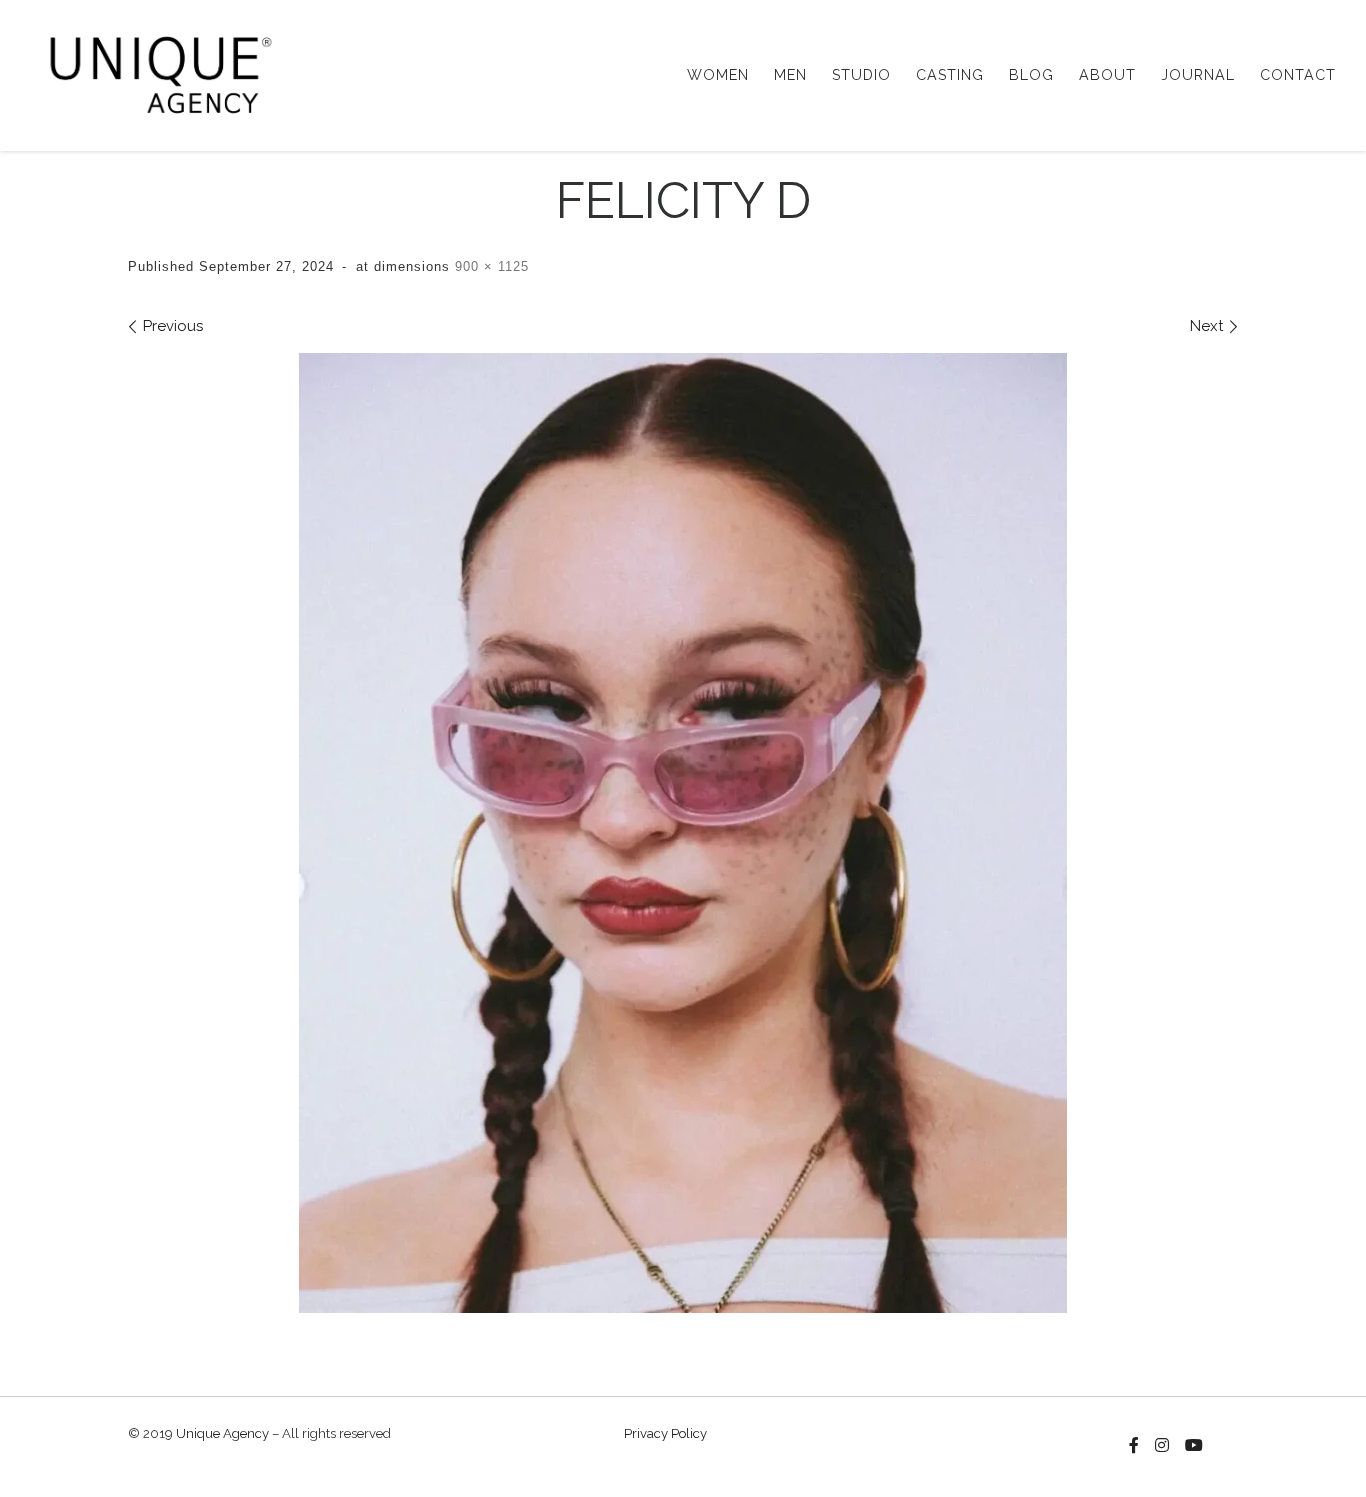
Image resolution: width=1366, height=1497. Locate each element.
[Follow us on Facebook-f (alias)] (1134, 1446)
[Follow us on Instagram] (1162, 1446)
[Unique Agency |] (154, 72)
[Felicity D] (683, 833)
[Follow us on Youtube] (1194, 1446)
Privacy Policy (665, 1433)
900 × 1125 (489, 266)
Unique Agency (222, 1433)
